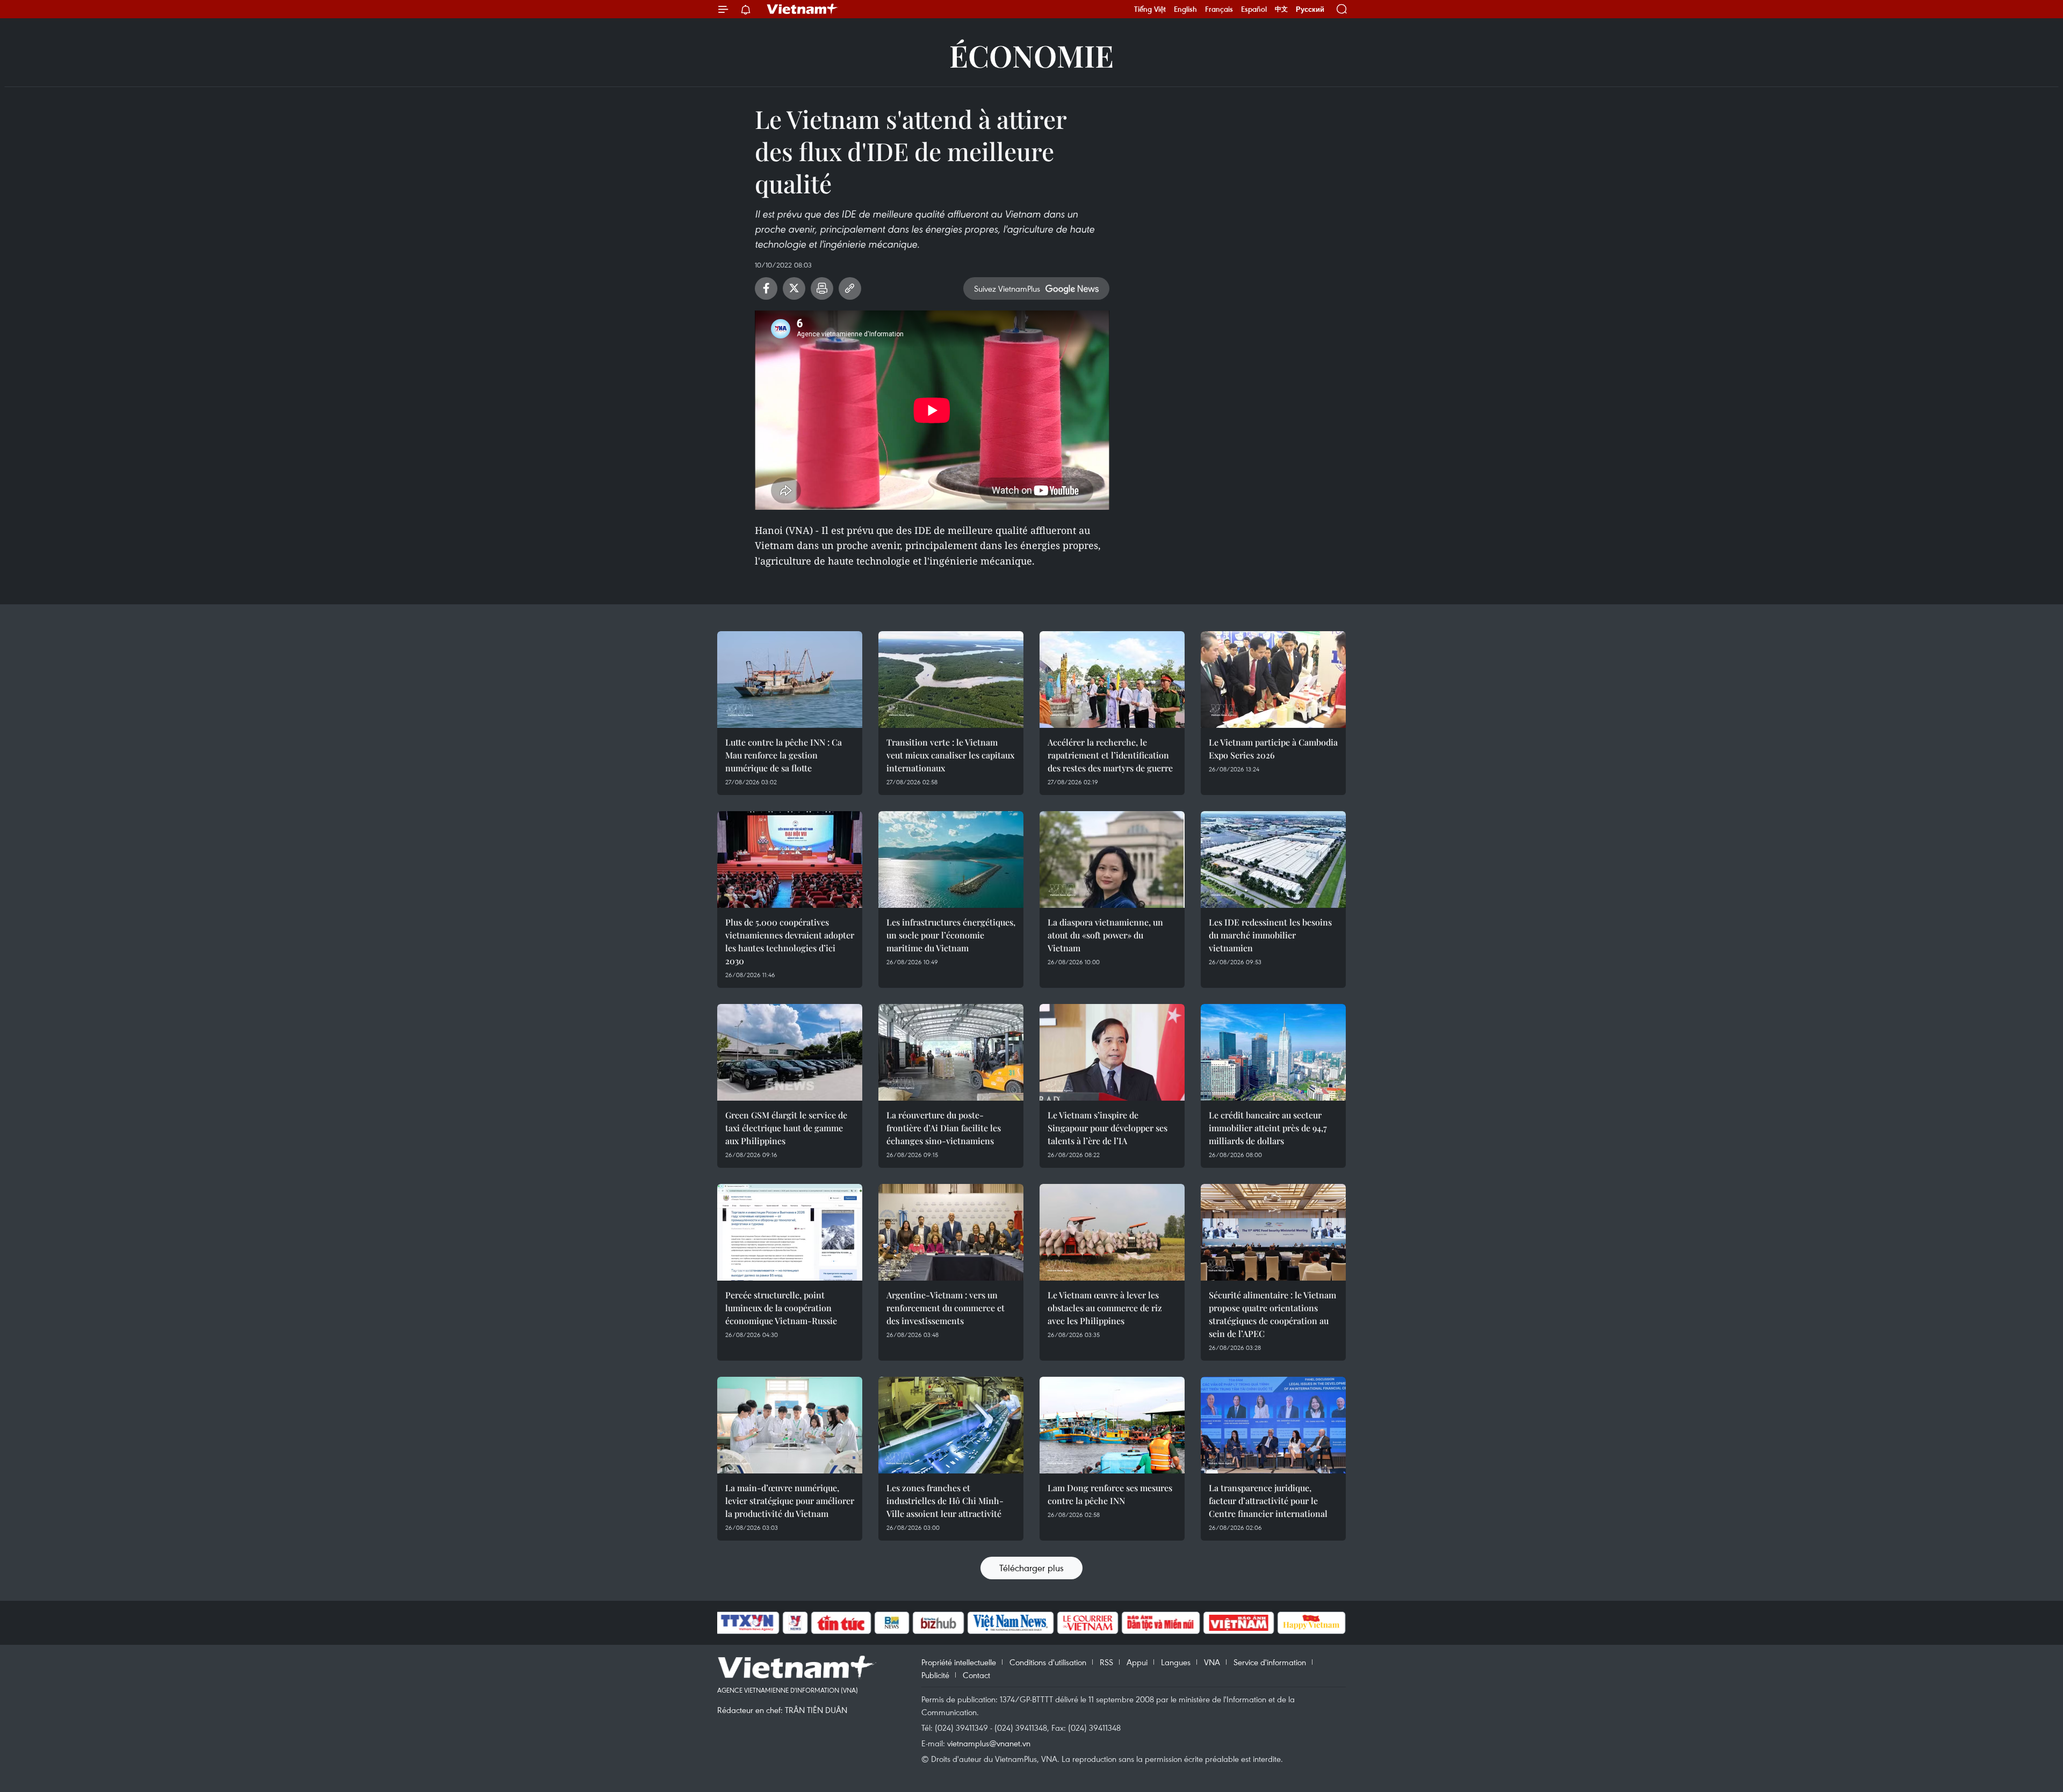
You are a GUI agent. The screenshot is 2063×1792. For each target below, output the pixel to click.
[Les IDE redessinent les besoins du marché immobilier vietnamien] (1273, 859)
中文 (1281, 9)
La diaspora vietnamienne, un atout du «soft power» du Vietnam (1105, 935)
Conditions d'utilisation (1048, 1662)
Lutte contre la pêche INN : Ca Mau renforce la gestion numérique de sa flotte (784, 755)
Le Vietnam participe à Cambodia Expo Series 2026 (1273, 749)
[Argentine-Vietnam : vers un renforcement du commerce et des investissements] (951, 1232)
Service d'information (1270, 1662)
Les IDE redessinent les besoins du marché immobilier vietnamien (1270, 935)
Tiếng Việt (1150, 9)
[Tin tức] (841, 1623)
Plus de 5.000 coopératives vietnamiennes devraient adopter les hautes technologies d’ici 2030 (790, 941)
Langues (1176, 1662)
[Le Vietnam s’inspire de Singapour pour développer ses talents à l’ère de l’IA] (1112, 1052)
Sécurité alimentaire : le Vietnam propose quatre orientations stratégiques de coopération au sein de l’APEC (1272, 1314)
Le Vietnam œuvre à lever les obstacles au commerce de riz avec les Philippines (1105, 1308)
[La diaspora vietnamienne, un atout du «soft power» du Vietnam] (1112, 859)
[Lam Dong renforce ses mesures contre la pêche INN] (1112, 1425)
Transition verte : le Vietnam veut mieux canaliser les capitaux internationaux (950, 755)
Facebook (766, 288)
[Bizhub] (938, 1623)
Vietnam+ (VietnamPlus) (803, 9)
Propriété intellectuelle (959, 1662)
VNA (1212, 1662)
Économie (1031, 55)
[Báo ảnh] (1238, 1623)
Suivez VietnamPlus (1007, 288)
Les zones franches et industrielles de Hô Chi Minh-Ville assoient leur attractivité (945, 1501)
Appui (1137, 1662)
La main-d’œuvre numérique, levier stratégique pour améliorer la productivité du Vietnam (790, 1501)
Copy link (850, 288)
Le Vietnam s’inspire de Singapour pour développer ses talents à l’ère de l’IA (1108, 1128)
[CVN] (1087, 1623)
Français (1219, 9)
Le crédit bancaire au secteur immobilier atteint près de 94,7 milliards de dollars (1268, 1128)
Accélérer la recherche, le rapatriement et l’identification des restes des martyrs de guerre (1110, 755)
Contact (976, 1675)
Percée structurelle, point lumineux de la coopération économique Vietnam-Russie (781, 1308)
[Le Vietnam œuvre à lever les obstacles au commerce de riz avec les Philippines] (1112, 1232)
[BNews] (892, 1623)
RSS (1106, 1662)
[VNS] (1010, 1623)
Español (1254, 9)
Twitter (794, 288)
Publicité (935, 1675)
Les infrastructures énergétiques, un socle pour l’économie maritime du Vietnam (951, 935)
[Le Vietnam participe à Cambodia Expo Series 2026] (1273, 680)
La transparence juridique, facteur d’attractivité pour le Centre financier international (1268, 1501)
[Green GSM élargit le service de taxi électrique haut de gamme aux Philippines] (790, 1052)
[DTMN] (1160, 1623)
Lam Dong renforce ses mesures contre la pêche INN (1110, 1494)
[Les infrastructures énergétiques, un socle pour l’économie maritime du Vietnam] (951, 859)
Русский (1310, 9)
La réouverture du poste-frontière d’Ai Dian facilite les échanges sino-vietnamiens (944, 1128)
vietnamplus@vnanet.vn (989, 1743)
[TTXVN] (747, 1623)
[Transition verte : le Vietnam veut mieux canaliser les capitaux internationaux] (951, 680)
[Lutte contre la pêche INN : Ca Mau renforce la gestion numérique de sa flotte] (790, 680)
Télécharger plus (1031, 1568)
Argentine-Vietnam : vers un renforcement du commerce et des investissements (946, 1308)
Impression (822, 288)
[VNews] (795, 1623)
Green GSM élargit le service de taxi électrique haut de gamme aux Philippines (786, 1128)
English (1185, 9)
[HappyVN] (1311, 1623)
